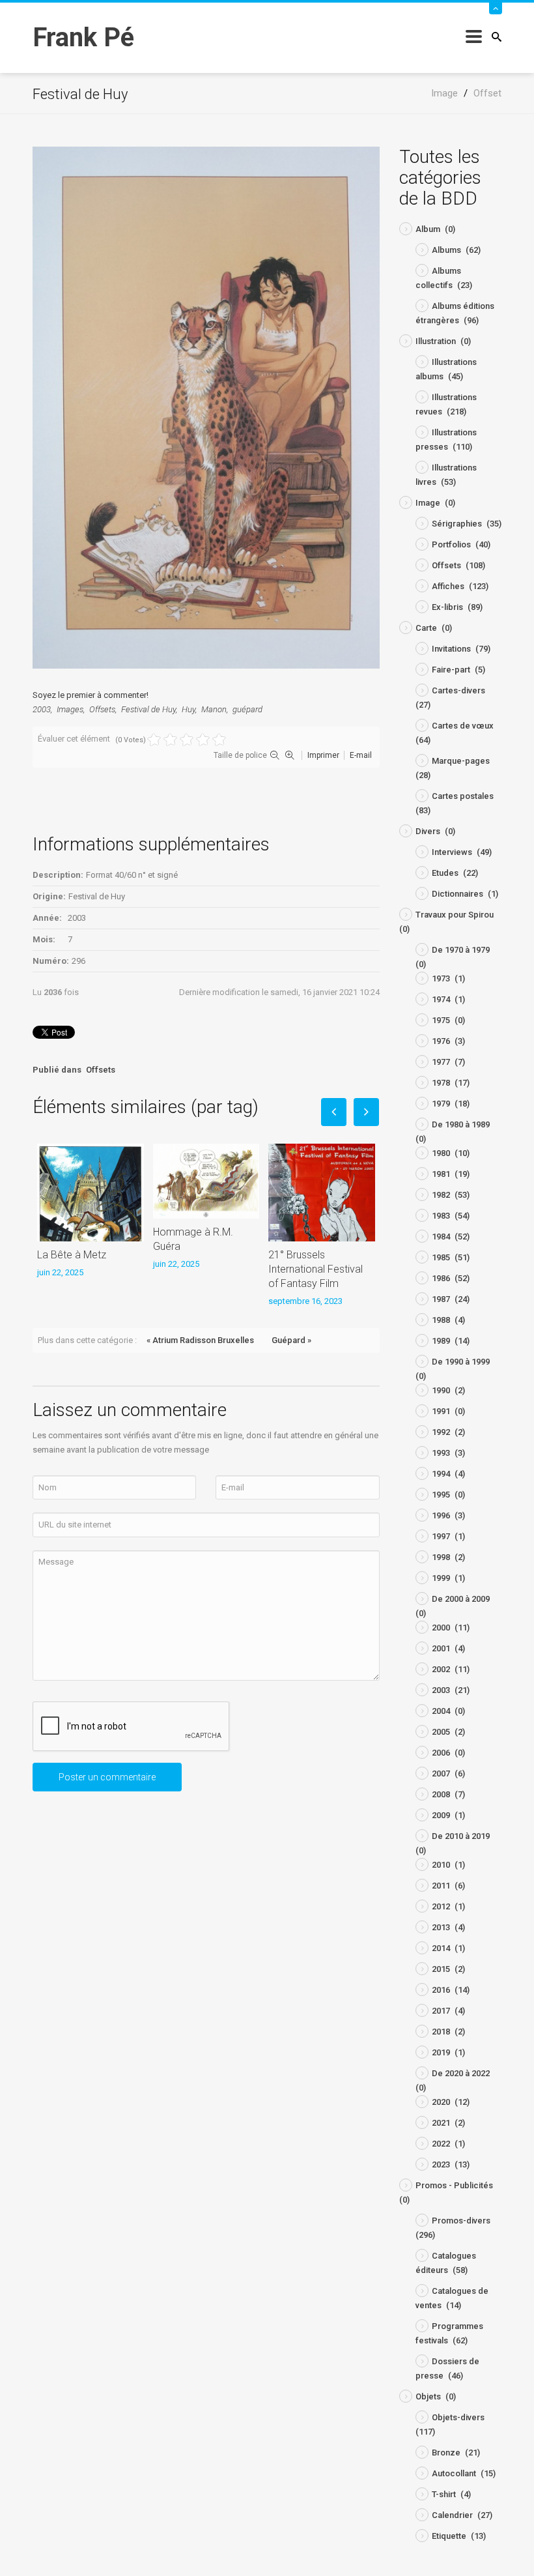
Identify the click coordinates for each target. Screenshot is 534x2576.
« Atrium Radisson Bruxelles (200, 1340)
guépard (247, 709)
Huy (189, 709)
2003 (42, 709)
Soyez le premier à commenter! (91, 695)
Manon (214, 709)
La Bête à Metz (72, 1255)
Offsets (102, 709)
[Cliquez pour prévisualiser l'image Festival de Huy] (206, 407)
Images (70, 709)
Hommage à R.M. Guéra (193, 1239)
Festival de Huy (148, 709)
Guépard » (291, 1340)
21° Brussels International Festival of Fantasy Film (316, 1269)
